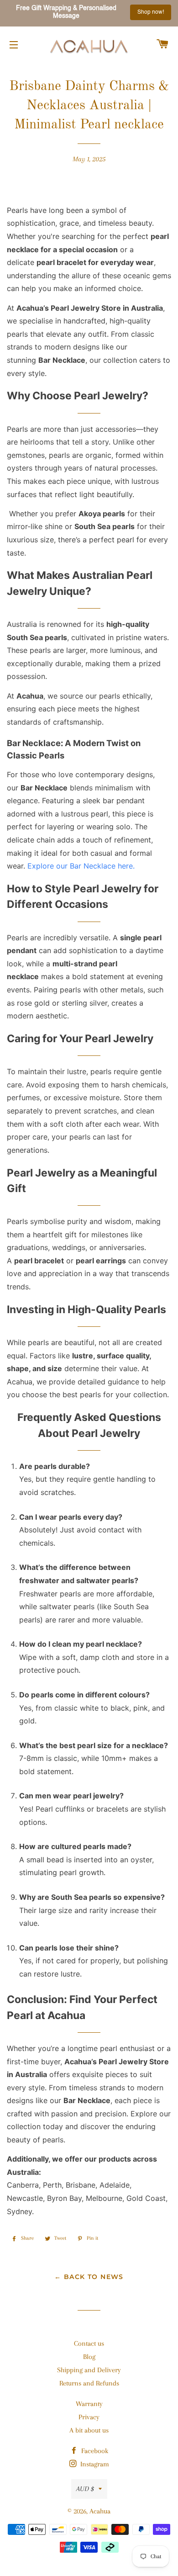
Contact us (89, 2343)
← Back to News (89, 2277)
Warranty (89, 2404)
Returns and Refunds (89, 2383)
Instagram (94, 2464)
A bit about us (89, 2430)
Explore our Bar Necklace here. (81, 866)
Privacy (89, 2417)
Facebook (94, 2451)
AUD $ (85, 2489)
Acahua (100, 2511)
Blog (89, 2357)
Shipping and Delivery (89, 2370)
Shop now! (150, 12)
